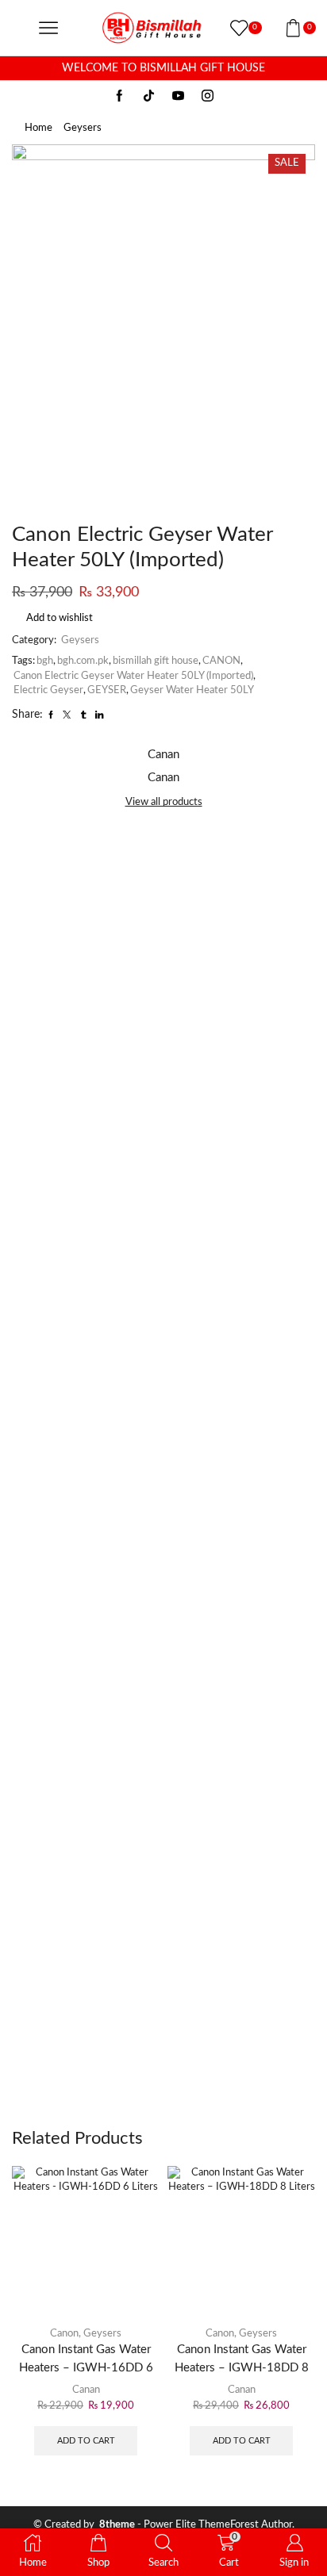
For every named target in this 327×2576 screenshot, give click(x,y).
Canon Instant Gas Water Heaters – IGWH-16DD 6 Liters (86, 2367)
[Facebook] (119, 97)
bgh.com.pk (83, 661)
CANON (221, 661)
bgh (45, 661)
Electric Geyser (48, 690)
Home (38, 128)
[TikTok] (149, 97)
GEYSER (107, 690)
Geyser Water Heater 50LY (192, 690)
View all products (164, 802)
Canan (86, 2390)
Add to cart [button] (86, 2441)
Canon (64, 2334)
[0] (232, 28)
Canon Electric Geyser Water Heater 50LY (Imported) (133, 676)
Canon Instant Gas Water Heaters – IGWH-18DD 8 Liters (242, 2367)
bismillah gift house (156, 661)
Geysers (83, 128)
